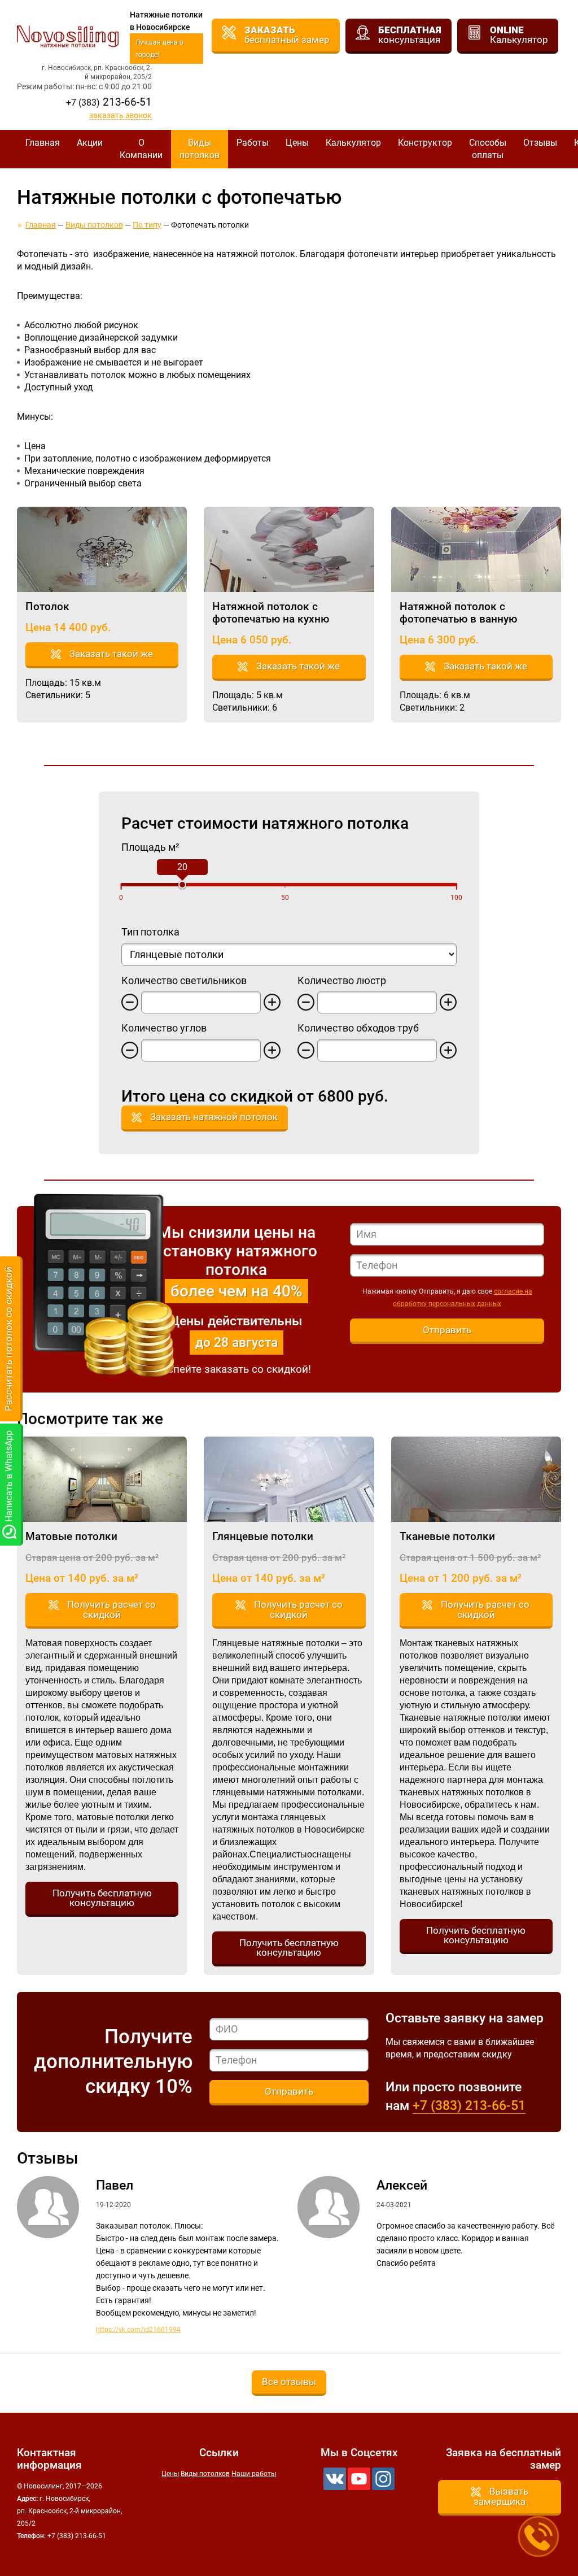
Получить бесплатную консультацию (102, 1898)
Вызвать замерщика (501, 2496)
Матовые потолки (71, 1536)
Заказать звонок (121, 116)
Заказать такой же (111, 654)
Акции (90, 143)
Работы (253, 143)
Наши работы (254, 2474)
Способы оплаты (488, 149)
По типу (147, 225)
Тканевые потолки (447, 1536)
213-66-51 (109, 102)
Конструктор (425, 143)
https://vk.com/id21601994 (138, 2330)
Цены (297, 143)
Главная (43, 143)
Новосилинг (68, 36)
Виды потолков (200, 149)
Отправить (447, 1330)
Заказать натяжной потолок (214, 1117)
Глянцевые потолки (263, 1536)
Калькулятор (353, 143)
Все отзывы (289, 2382)
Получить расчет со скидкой (111, 1609)
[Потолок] (102, 549)
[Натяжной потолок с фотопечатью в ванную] (476, 549)
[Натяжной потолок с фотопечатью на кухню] (289, 549)
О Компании (141, 149)
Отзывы (540, 143)
